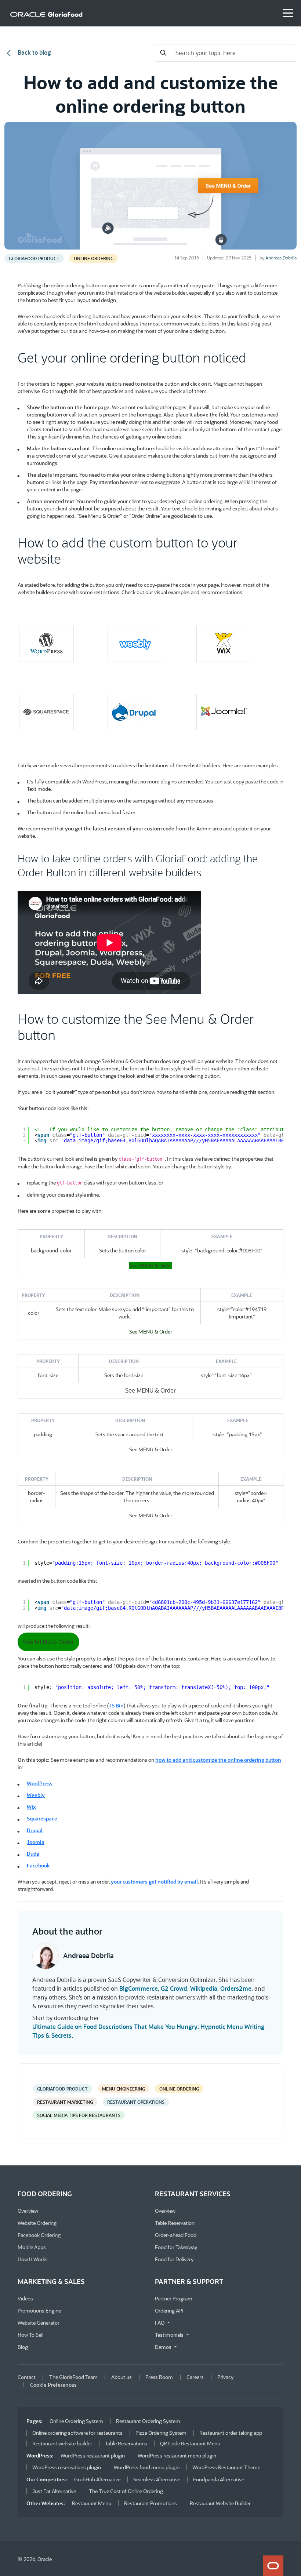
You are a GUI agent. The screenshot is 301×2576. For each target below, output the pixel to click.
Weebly (36, 1795)
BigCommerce (139, 1988)
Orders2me (236, 1988)
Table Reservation (175, 2223)
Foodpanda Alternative (219, 2479)
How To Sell (30, 2335)
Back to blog (34, 52)
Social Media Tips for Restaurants (79, 2115)
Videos (25, 2298)
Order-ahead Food (176, 2235)
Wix (31, 1807)
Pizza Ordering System (161, 2433)
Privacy (225, 2377)
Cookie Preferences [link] (53, 2385)
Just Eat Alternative (54, 2491)
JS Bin (116, 1705)
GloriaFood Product (34, 258)
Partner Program (174, 2298)
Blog (23, 2347)
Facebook (38, 1865)
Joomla (36, 1842)
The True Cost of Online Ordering (126, 2491)
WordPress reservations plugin (67, 2467)
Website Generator (39, 2323)
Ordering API (169, 2311)
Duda (33, 1854)
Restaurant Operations (136, 2102)
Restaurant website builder (62, 2443)
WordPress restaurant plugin (93, 2455)
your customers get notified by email (154, 1882)
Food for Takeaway (176, 2247)
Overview (28, 2211)
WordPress (40, 1783)
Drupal (35, 1830)
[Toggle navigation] (288, 13)
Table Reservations (126, 2443)
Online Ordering (94, 258)
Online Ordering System (76, 2421)
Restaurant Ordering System (148, 2421)
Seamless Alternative (157, 2479)
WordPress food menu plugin (147, 2467)
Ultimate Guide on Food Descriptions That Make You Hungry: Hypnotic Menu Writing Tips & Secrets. (148, 2031)
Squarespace (42, 1818)
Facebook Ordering (39, 2235)
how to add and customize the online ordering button (218, 1760)
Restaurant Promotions (150, 2503)
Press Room (159, 2377)
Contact (27, 2377)
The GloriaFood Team (73, 2377)
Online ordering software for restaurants (77, 2433)
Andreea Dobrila (281, 258)
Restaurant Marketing (65, 2102)
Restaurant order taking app (231, 2433)
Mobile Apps (32, 2247)
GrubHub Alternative (97, 2479)
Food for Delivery (174, 2259)
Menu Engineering (124, 2089)
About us (122, 2377)
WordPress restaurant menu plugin (177, 2455)
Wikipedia (204, 1988)
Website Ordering (37, 2223)
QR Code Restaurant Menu (190, 2443)
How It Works (33, 2259)
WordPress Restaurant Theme (226, 2467)
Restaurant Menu (92, 2503)
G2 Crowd (174, 1988)
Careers (195, 2377)
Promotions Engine (39, 2311)
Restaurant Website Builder (220, 2503)
